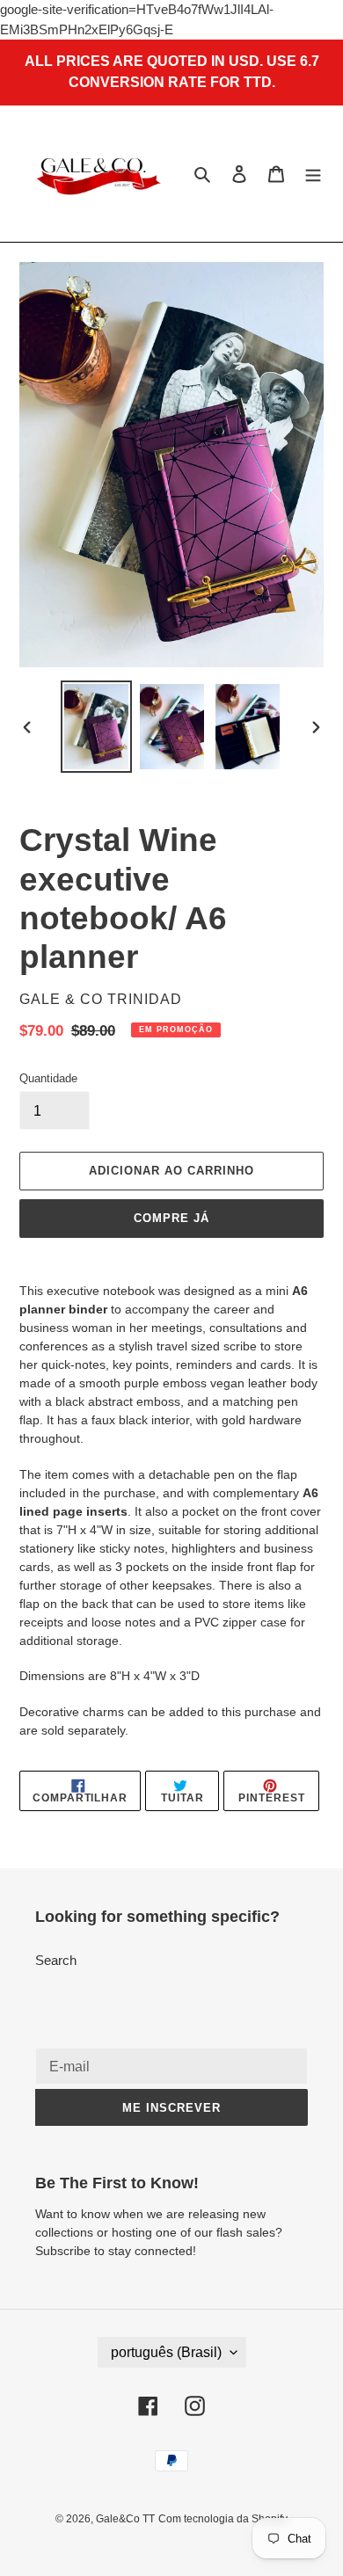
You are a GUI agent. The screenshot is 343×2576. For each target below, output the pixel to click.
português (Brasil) (166, 2352)
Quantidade (48, 1078)
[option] (97, 727)
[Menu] (313, 174)
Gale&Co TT (125, 2519)
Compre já (171, 1218)
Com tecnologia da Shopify (223, 2519)
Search (56, 1960)
